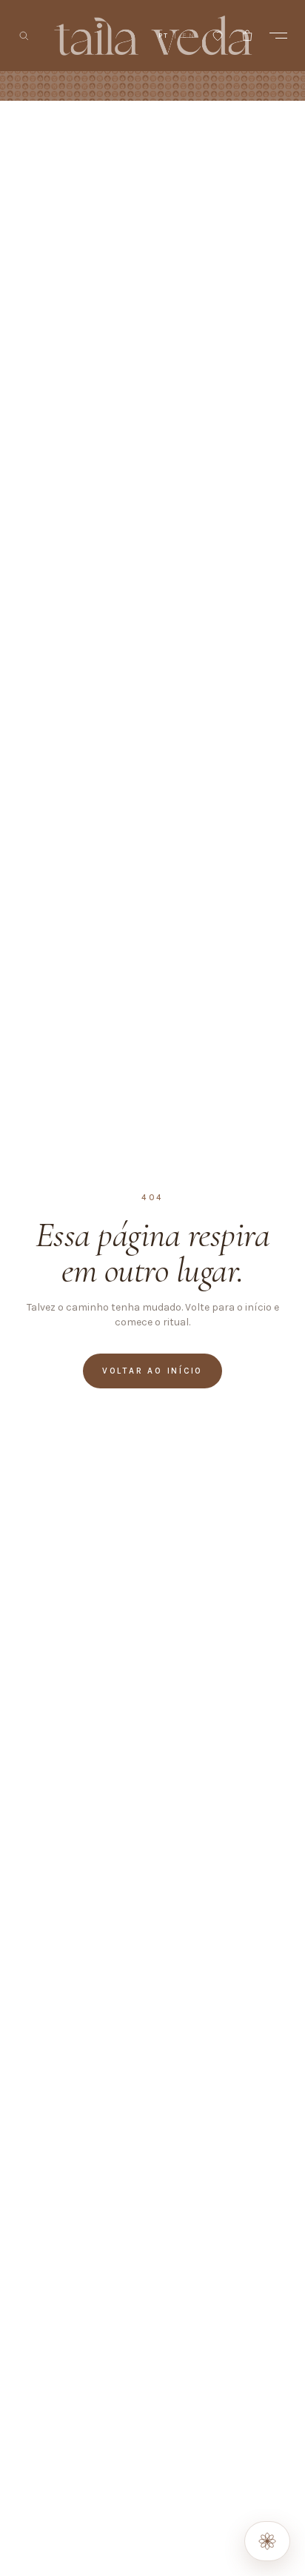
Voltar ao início (152, 1371)
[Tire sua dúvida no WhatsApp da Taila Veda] (267, 2541)
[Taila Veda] (153, 36)
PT (164, 36)
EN (189, 36)
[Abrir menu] (278, 36)
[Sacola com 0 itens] (247, 36)
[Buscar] (24, 36)
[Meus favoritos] (218, 36)
